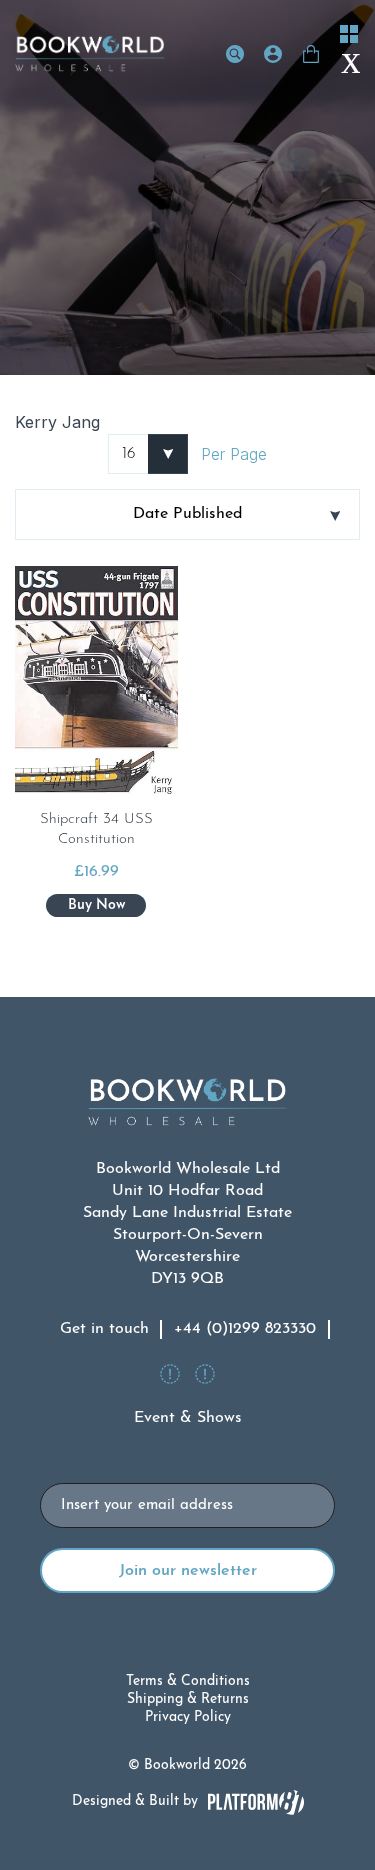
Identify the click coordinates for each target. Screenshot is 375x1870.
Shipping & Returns (188, 1699)
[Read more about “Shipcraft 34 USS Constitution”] (96, 905)
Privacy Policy (188, 1717)
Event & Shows (188, 1418)
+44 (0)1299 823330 (245, 1329)
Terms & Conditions (188, 1681)
